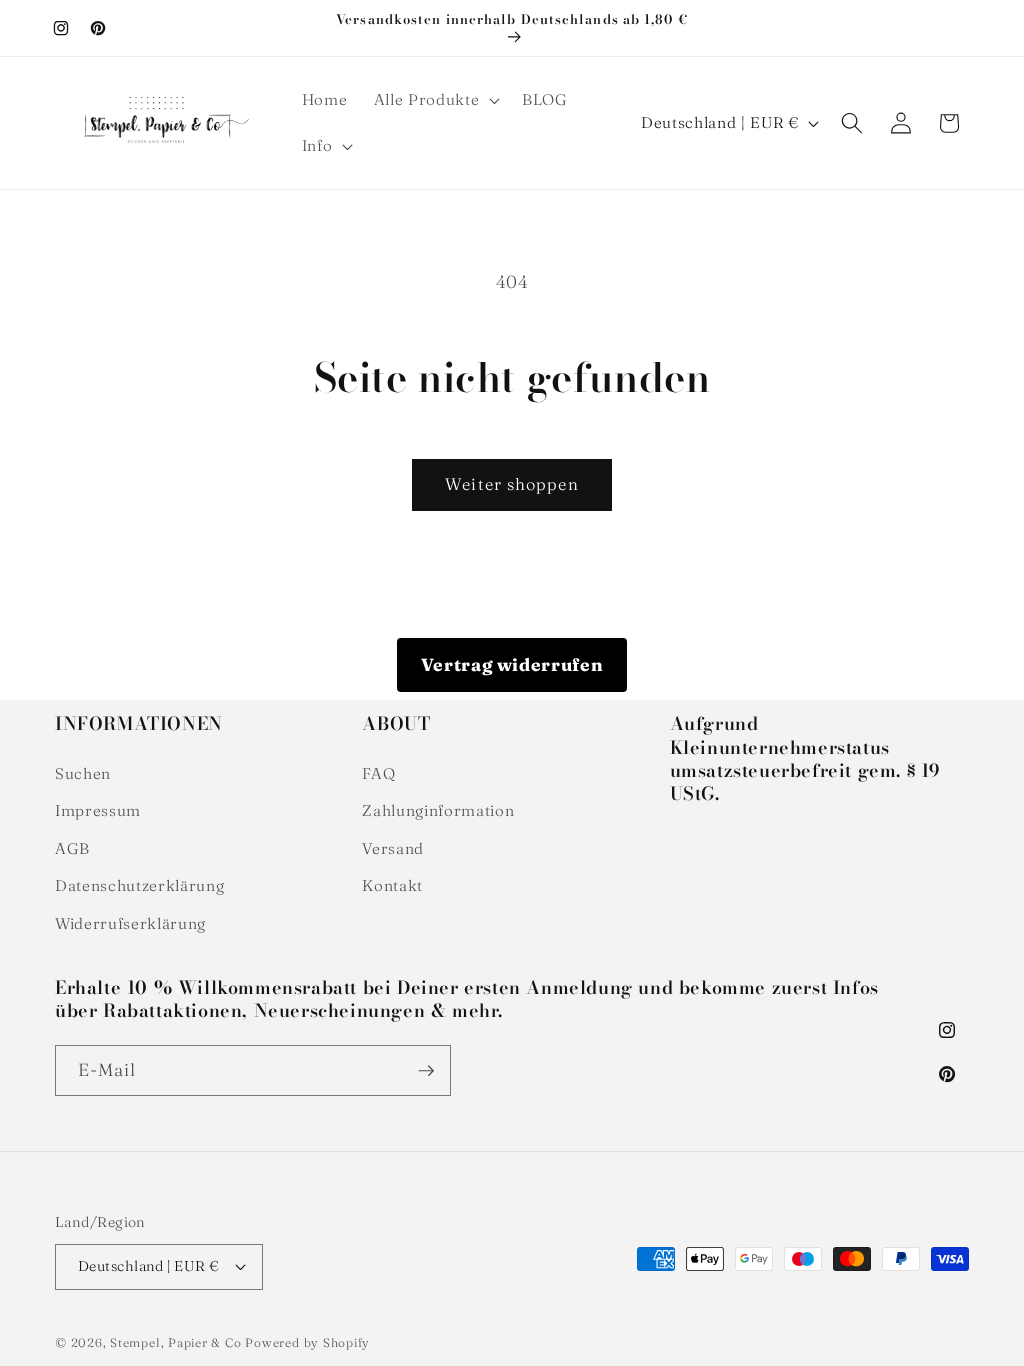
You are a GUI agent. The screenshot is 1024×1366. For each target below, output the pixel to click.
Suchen (83, 773)
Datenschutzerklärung (139, 885)
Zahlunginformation (438, 810)
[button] (434, 100)
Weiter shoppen (511, 484)
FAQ (378, 773)
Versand (393, 848)
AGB (72, 848)
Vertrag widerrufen (512, 664)
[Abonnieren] (426, 1071)
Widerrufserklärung (130, 923)
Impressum (98, 810)
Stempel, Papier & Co (175, 1342)
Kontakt (392, 885)
